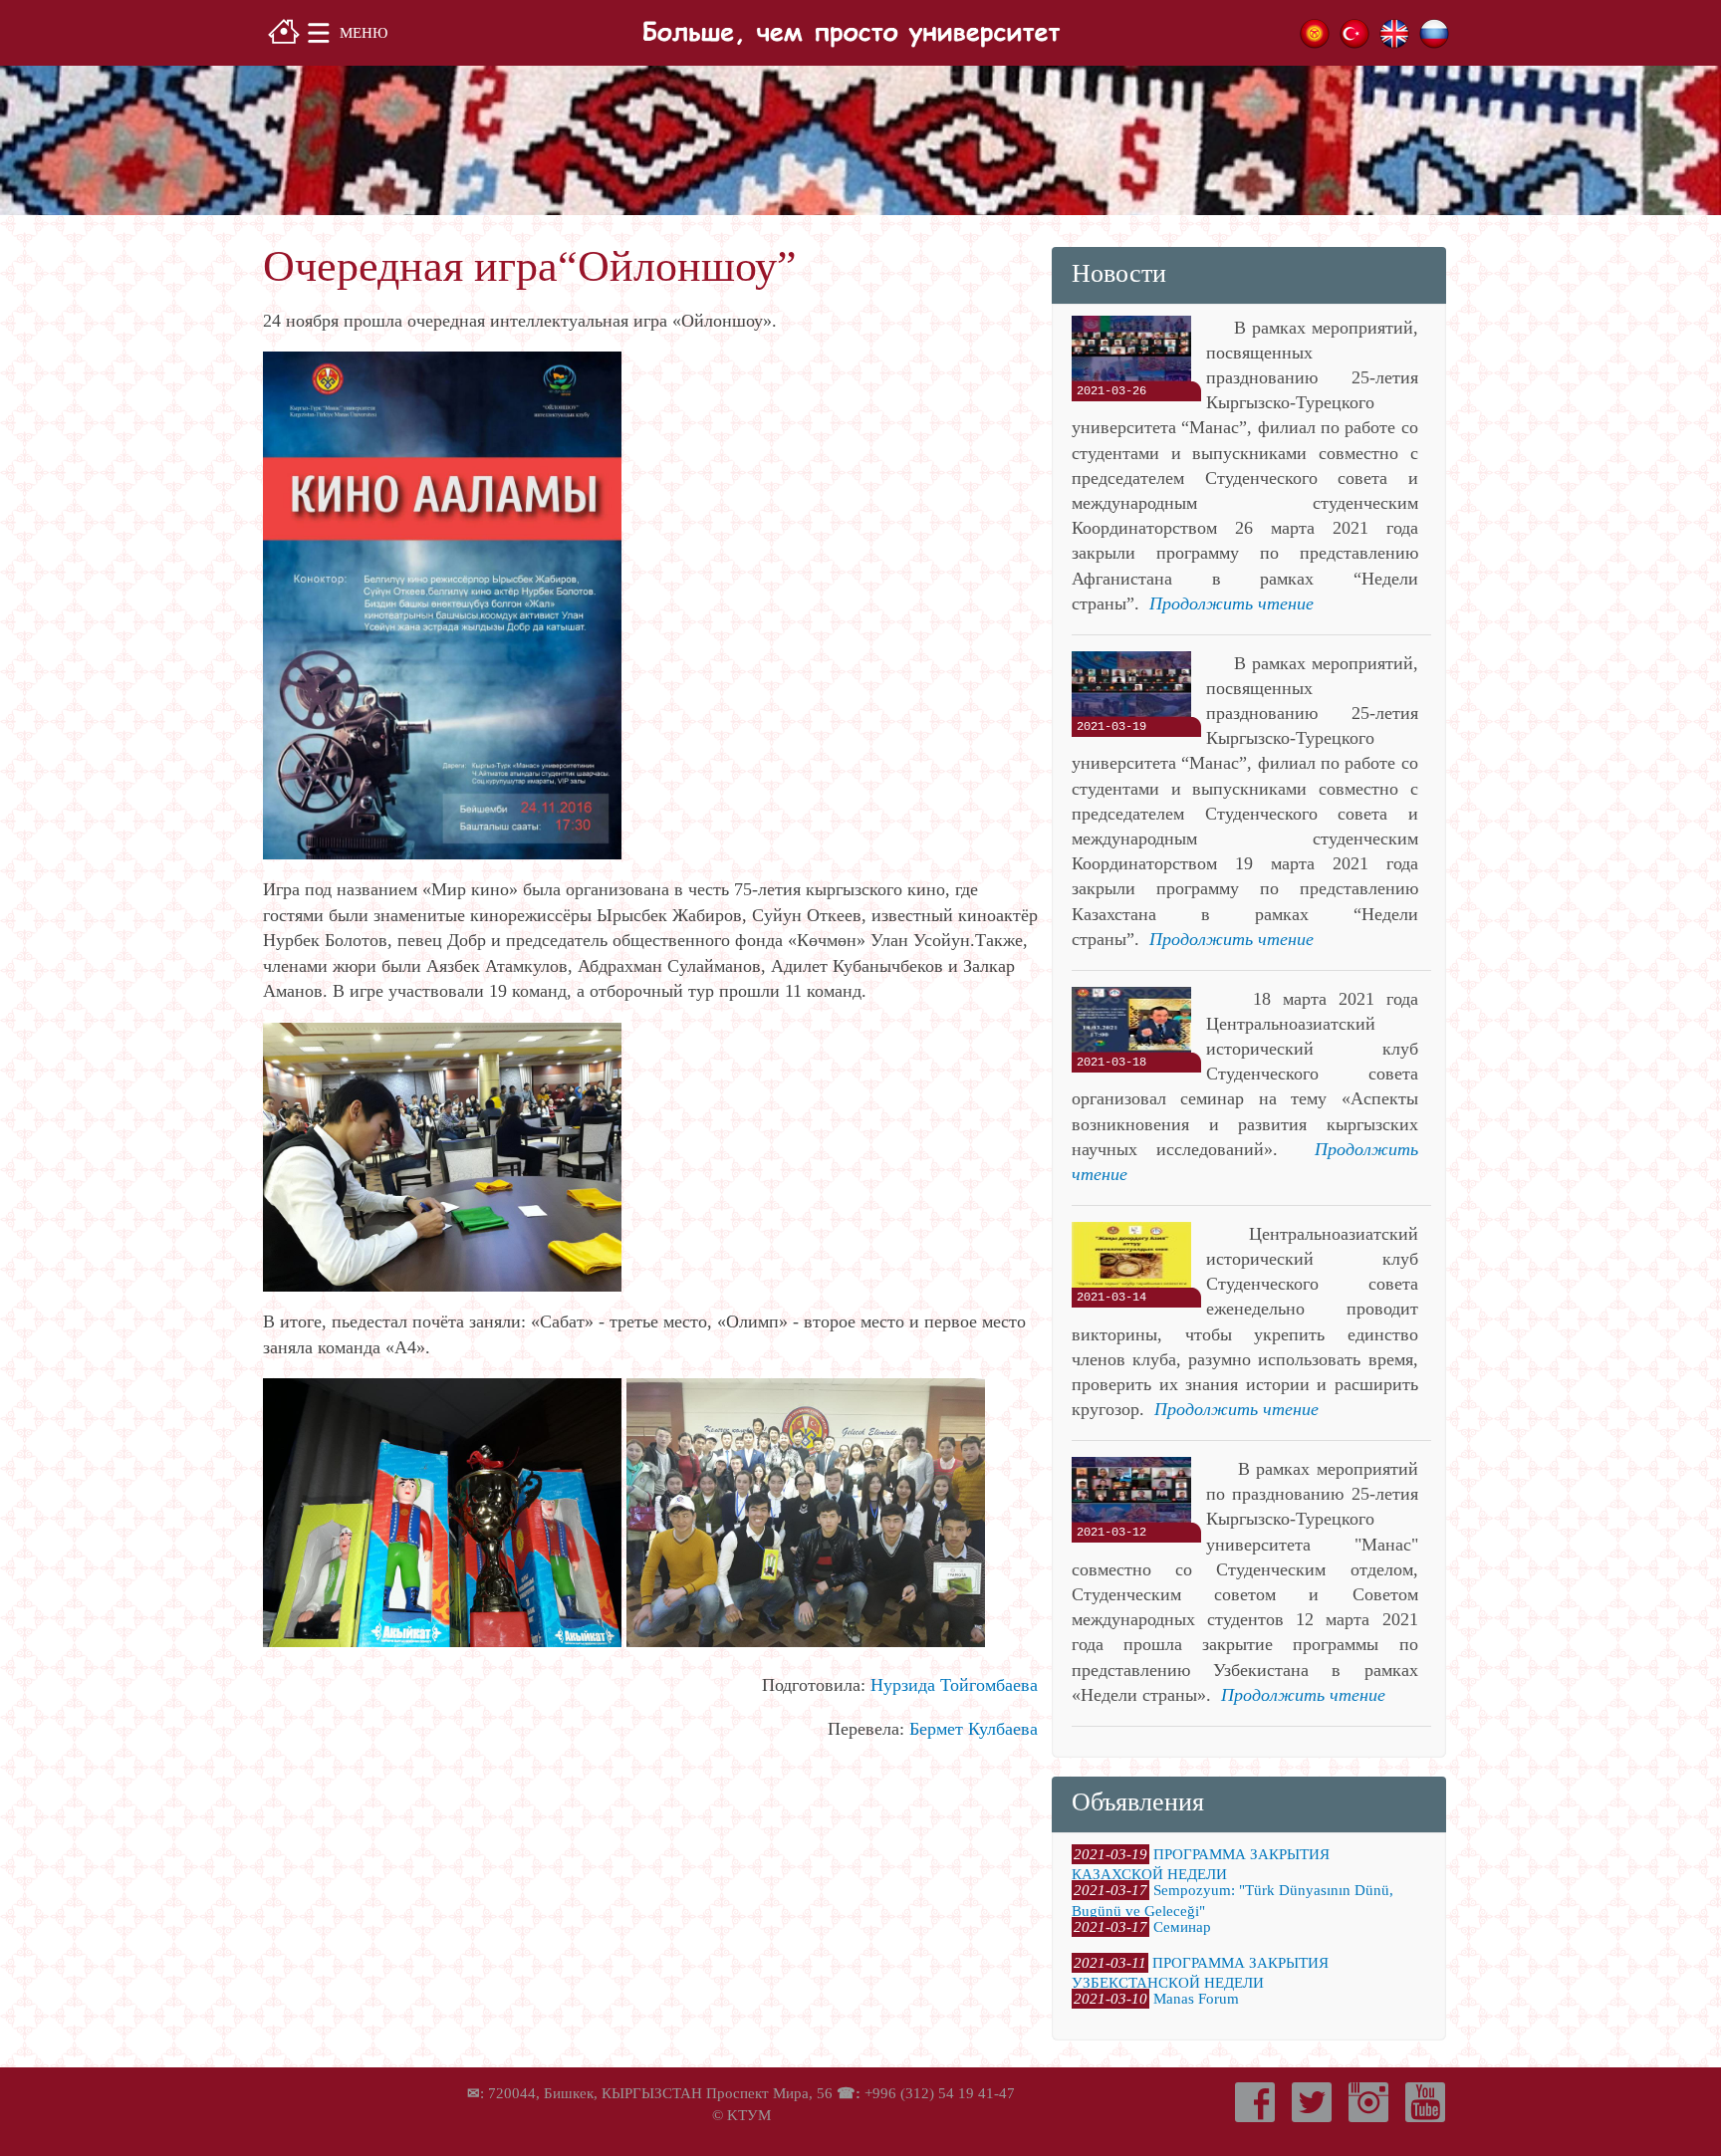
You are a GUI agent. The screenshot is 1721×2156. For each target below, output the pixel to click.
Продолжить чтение (1231, 603)
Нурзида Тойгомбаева (954, 1685)
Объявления (1138, 1802)
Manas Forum (1196, 1999)
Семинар (1182, 1927)
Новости (1119, 273)
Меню (364, 32)
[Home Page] (284, 29)
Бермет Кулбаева (974, 1729)
